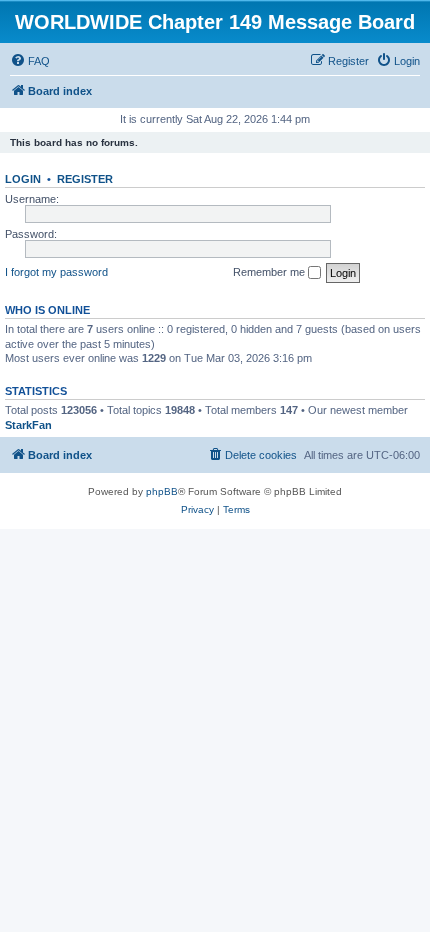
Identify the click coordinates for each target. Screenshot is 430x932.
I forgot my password (56, 272)
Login (23, 179)
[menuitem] (30, 61)
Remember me (270, 272)
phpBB (162, 491)
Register (85, 179)
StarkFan (28, 425)
